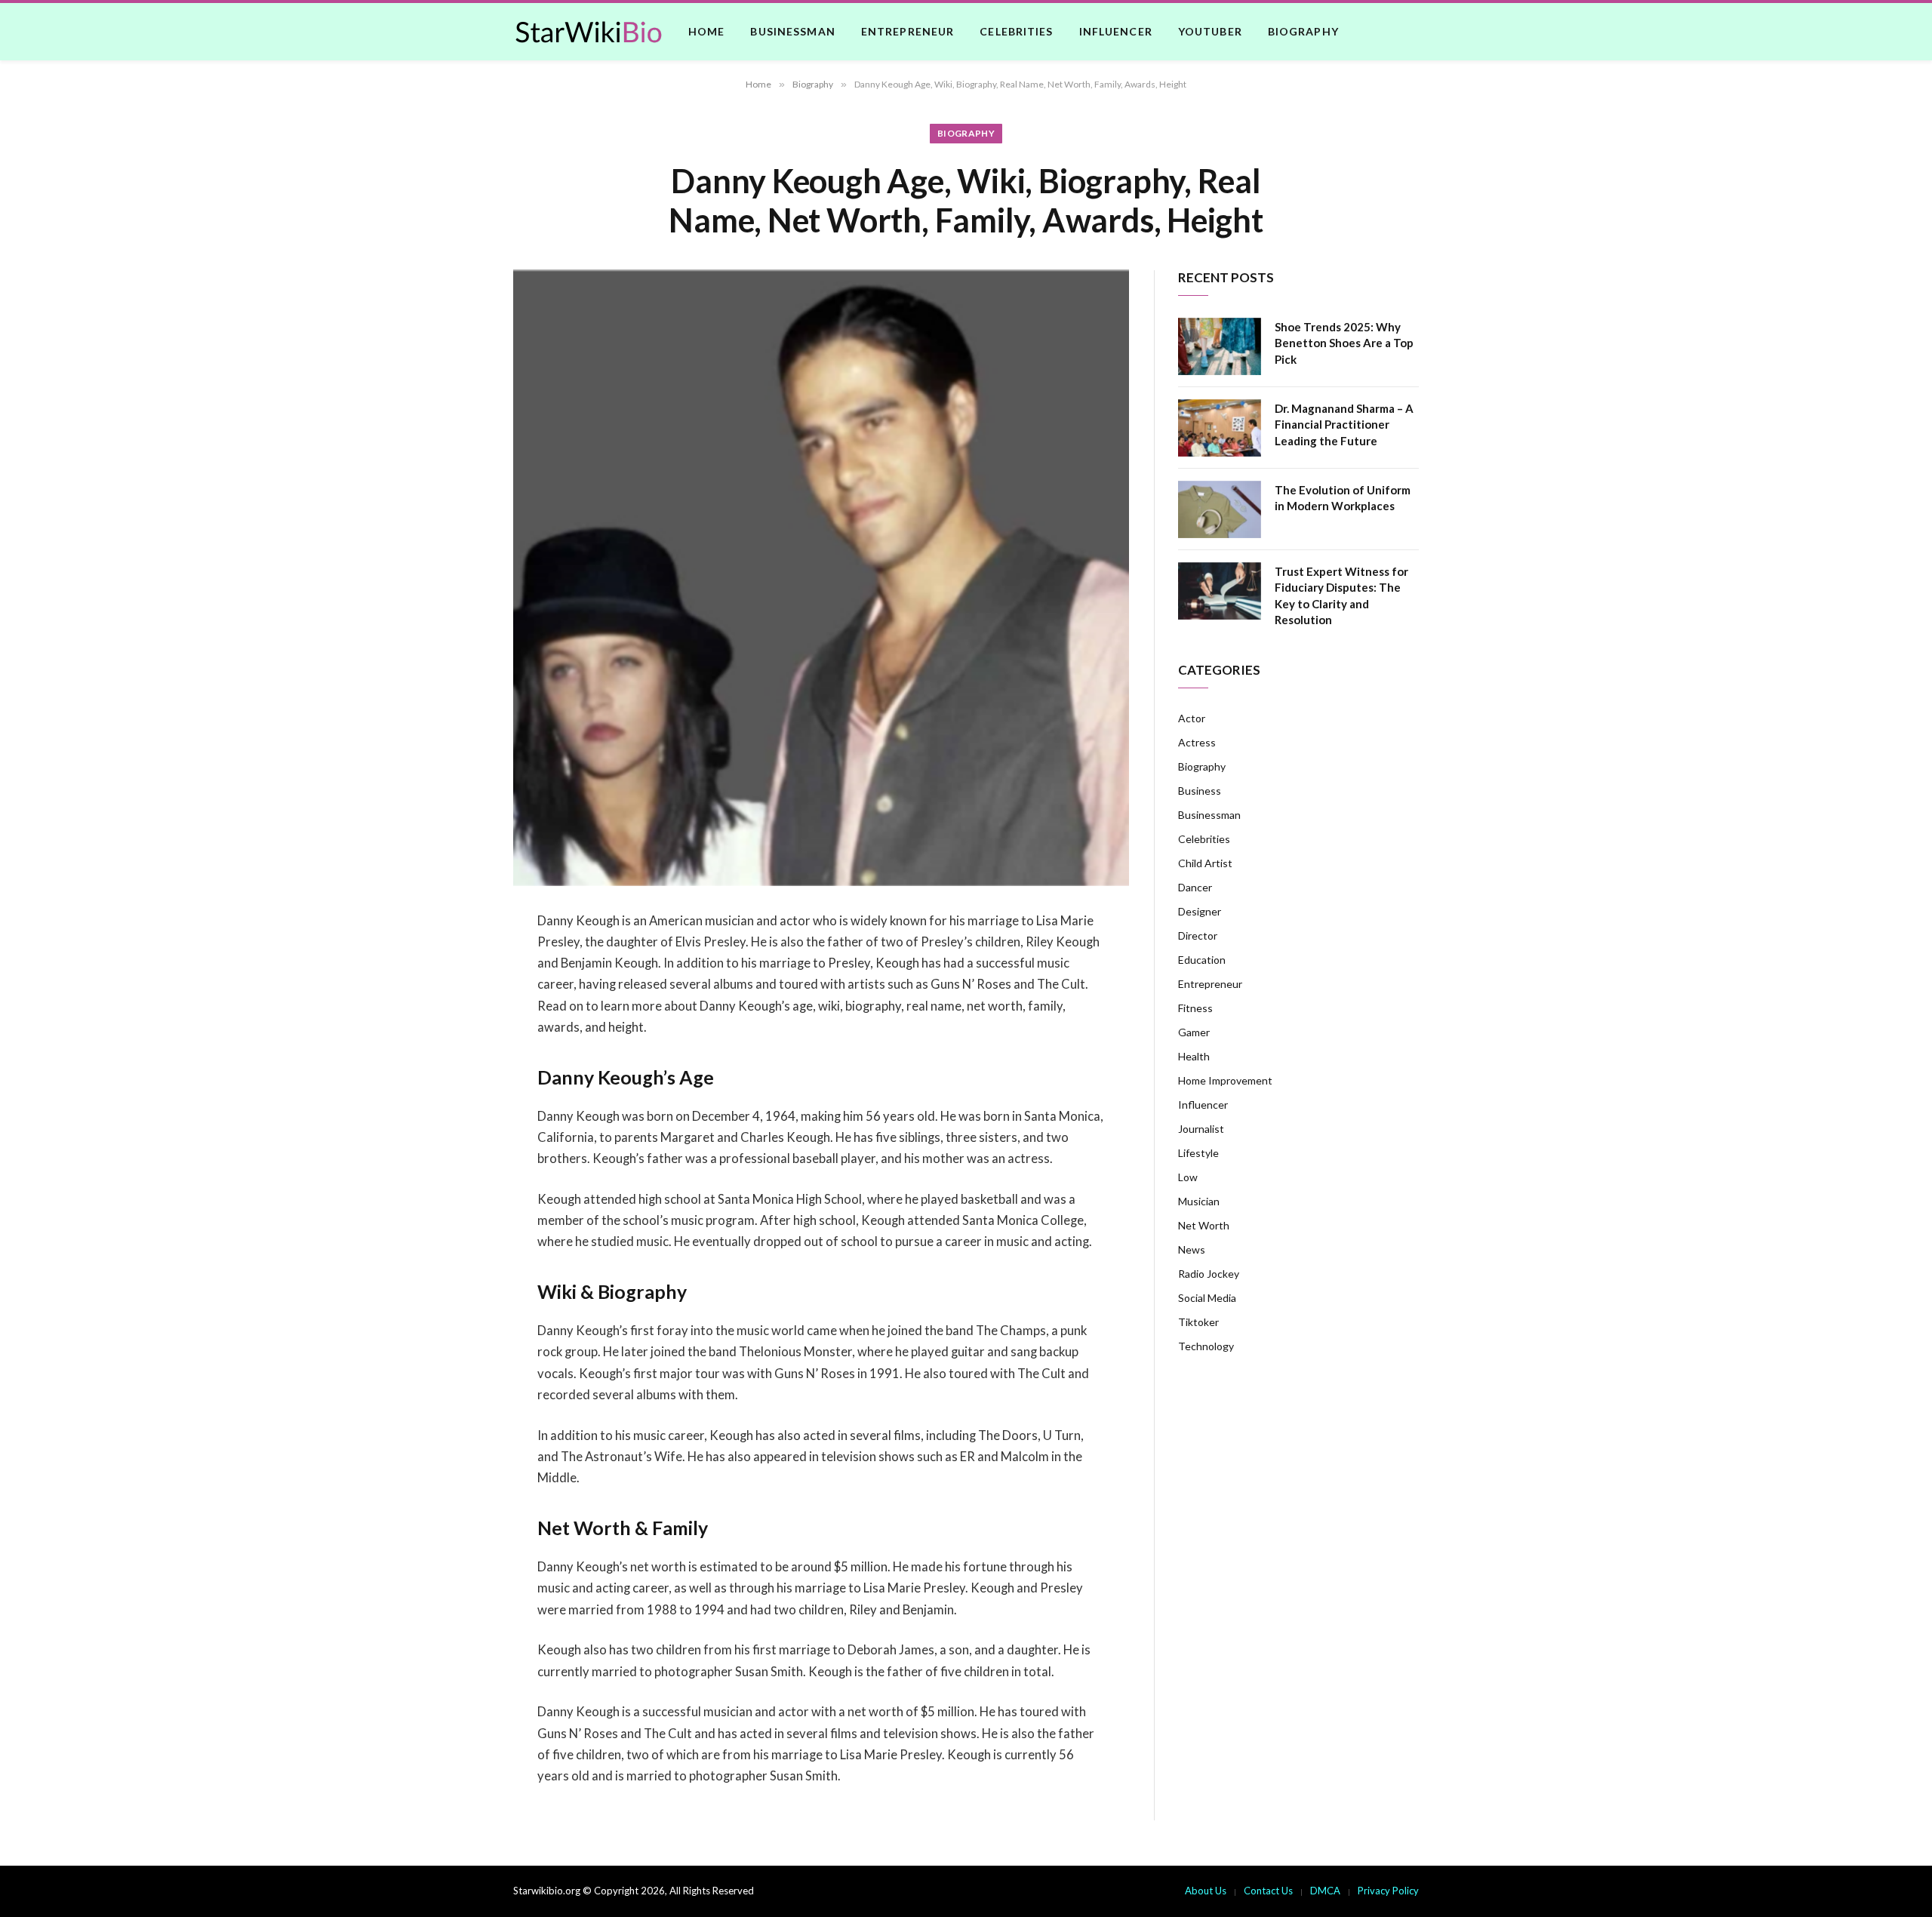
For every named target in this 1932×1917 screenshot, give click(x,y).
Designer (1200, 911)
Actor (1192, 718)
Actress (1197, 742)
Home (706, 31)
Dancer (1195, 887)
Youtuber (1210, 31)
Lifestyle (1198, 1153)
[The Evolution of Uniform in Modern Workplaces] (1220, 509)
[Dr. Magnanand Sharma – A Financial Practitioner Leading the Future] (1220, 428)
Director (1198, 935)
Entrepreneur (908, 31)
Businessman (792, 31)
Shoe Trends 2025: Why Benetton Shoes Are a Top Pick (1344, 343)
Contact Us (1268, 1891)
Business (1200, 791)
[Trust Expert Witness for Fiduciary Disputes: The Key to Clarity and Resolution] (1220, 591)
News (1192, 1249)
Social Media (1207, 1298)
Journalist (1201, 1129)
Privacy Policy (1388, 1891)
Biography (1303, 31)
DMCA (1325, 1891)
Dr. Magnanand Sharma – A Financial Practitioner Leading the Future (1344, 425)
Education (1202, 960)
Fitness (1195, 1008)
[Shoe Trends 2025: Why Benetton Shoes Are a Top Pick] (1220, 346)
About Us (1206, 1891)
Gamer (1194, 1032)
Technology (1206, 1346)
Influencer (1116, 31)
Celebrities (1016, 31)
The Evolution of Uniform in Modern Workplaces (1343, 498)
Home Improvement (1225, 1080)
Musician (1199, 1201)
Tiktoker (1198, 1322)
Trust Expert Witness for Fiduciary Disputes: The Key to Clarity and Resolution (1341, 595)
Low (1188, 1177)
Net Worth (1204, 1225)
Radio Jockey (1209, 1274)
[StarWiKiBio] (589, 32)
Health (1194, 1056)
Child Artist (1205, 863)
